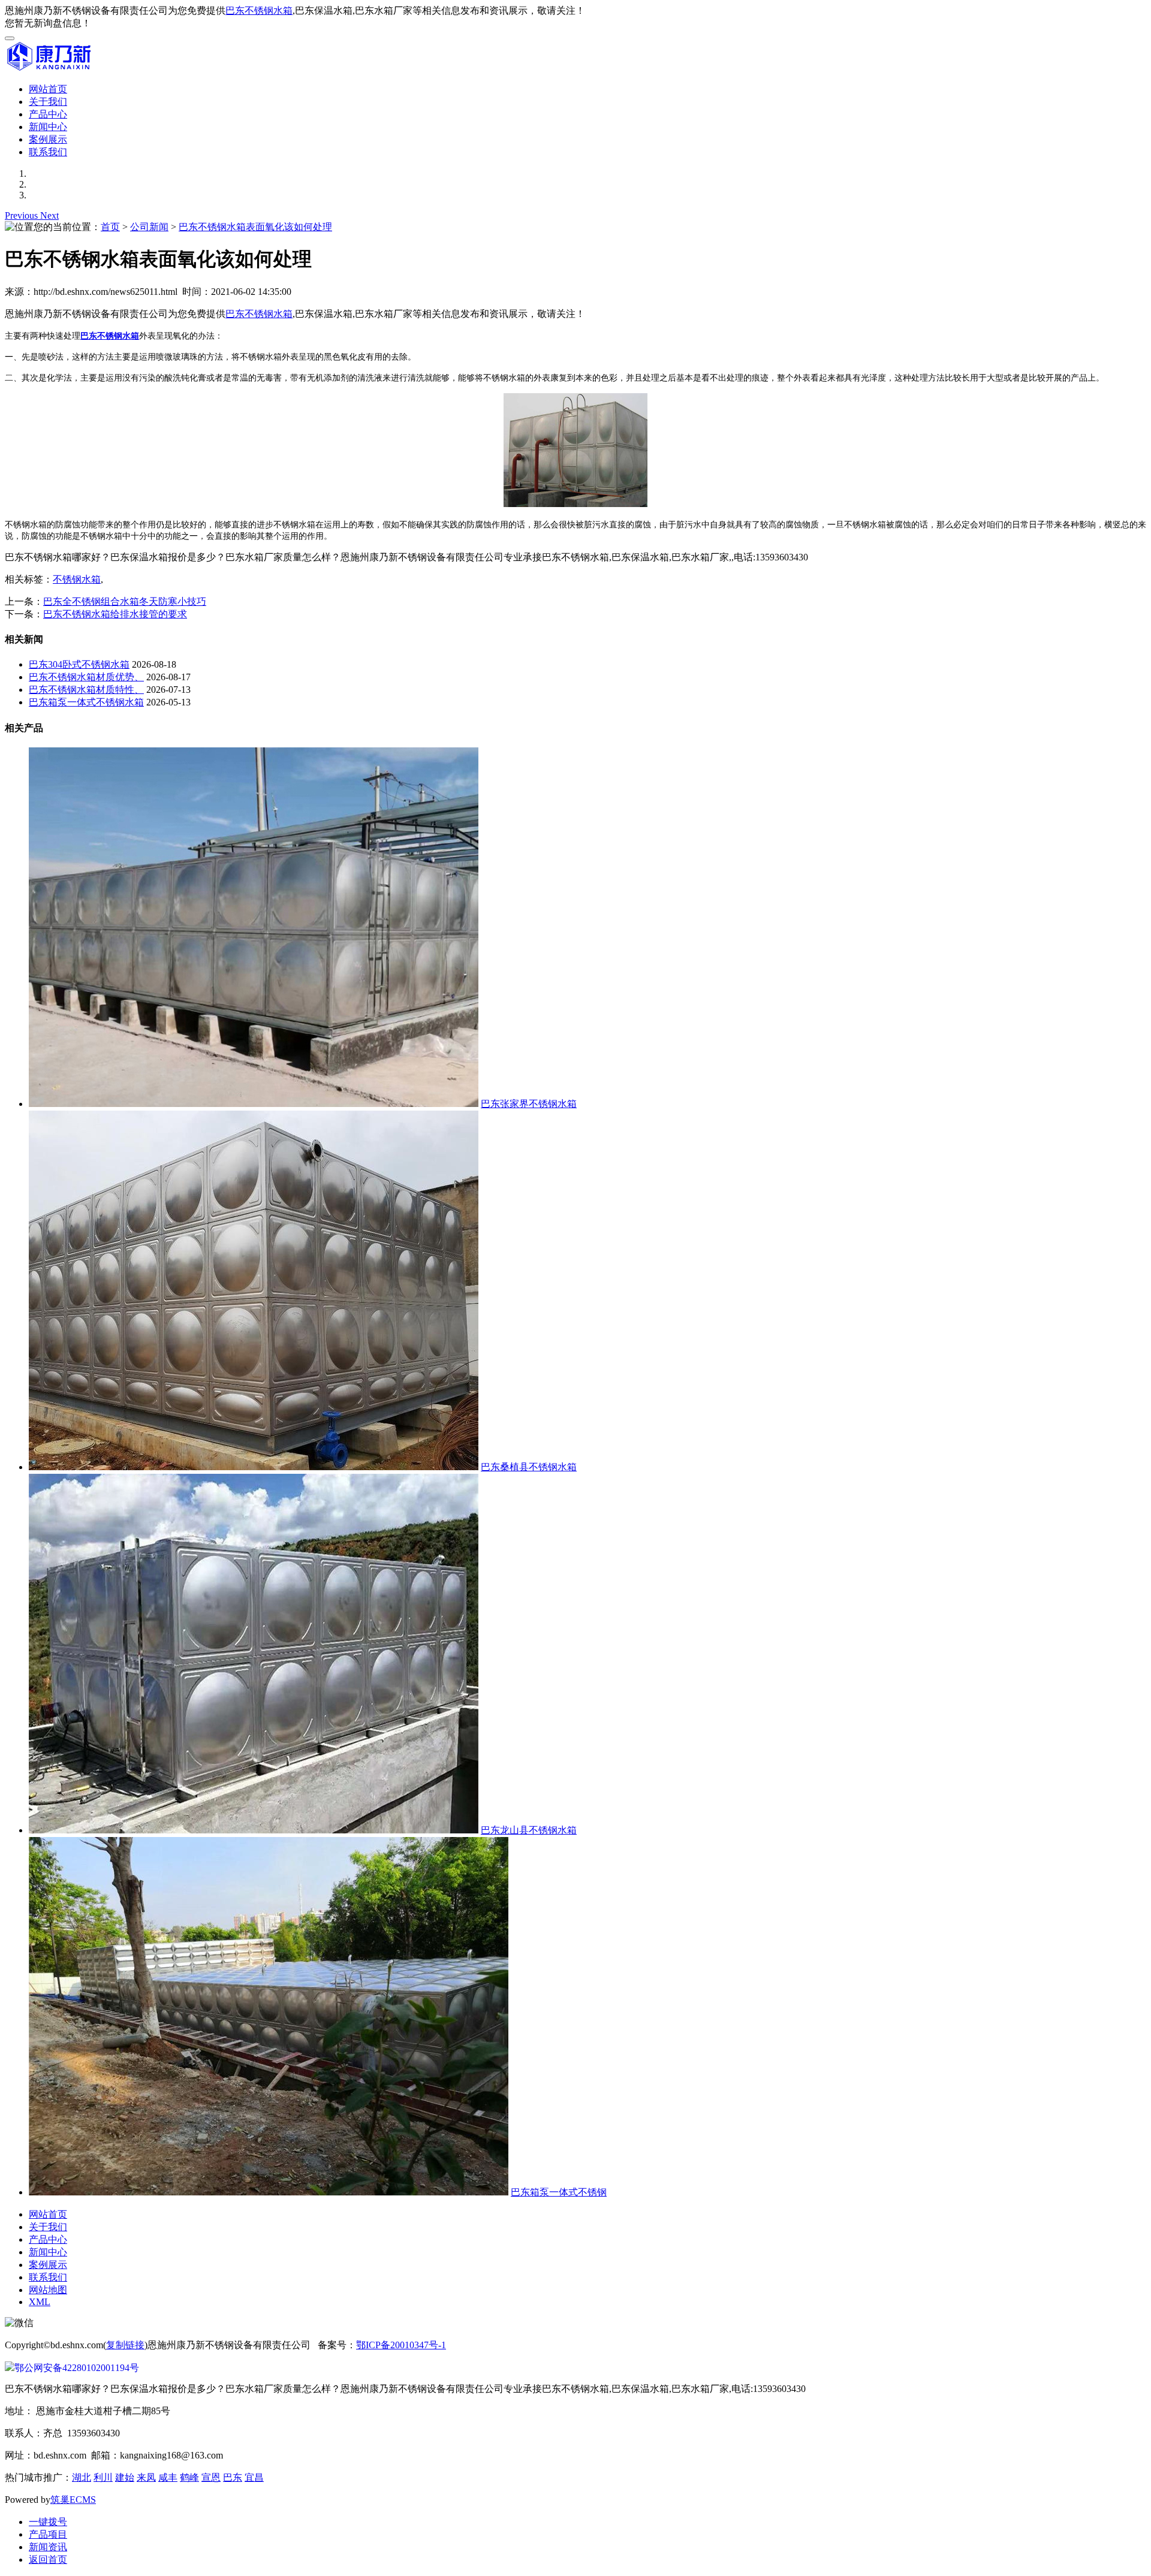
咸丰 (168, 2477)
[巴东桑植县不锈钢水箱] (254, 1467)
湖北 (82, 2477)
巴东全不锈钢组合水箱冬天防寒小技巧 (125, 601)
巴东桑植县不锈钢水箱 (529, 1467)
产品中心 (48, 114)
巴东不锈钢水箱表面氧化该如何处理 (255, 227)
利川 (103, 2477)
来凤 (146, 2477)
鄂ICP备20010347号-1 (401, 2345)
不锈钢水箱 (77, 579)
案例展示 (48, 139)
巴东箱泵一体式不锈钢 (559, 2192)
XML (40, 2302)
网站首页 (48, 89)
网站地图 (48, 2290)
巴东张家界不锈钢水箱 (529, 1104)
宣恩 (211, 2477)
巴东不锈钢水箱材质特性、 (86, 690)
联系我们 (48, 152)
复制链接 (125, 2345)
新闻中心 (48, 127)
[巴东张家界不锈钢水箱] (254, 1104)
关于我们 (48, 102)
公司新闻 (149, 227)
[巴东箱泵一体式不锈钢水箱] (269, 2192)
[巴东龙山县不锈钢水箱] (254, 1830)
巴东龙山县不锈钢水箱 (529, 1830)
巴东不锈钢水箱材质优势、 (86, 677)
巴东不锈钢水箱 (259, 10)
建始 (125, 2477)
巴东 (233, 2477)
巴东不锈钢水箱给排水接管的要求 (115, 614)
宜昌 (254, 2477)
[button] (22, 215)
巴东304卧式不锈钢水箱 (79, 664)
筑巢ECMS (73, 2500)
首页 (110, 227)
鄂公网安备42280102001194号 (77, 2368)
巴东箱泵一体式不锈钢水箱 (86, 702)
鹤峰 (189, 2477)
